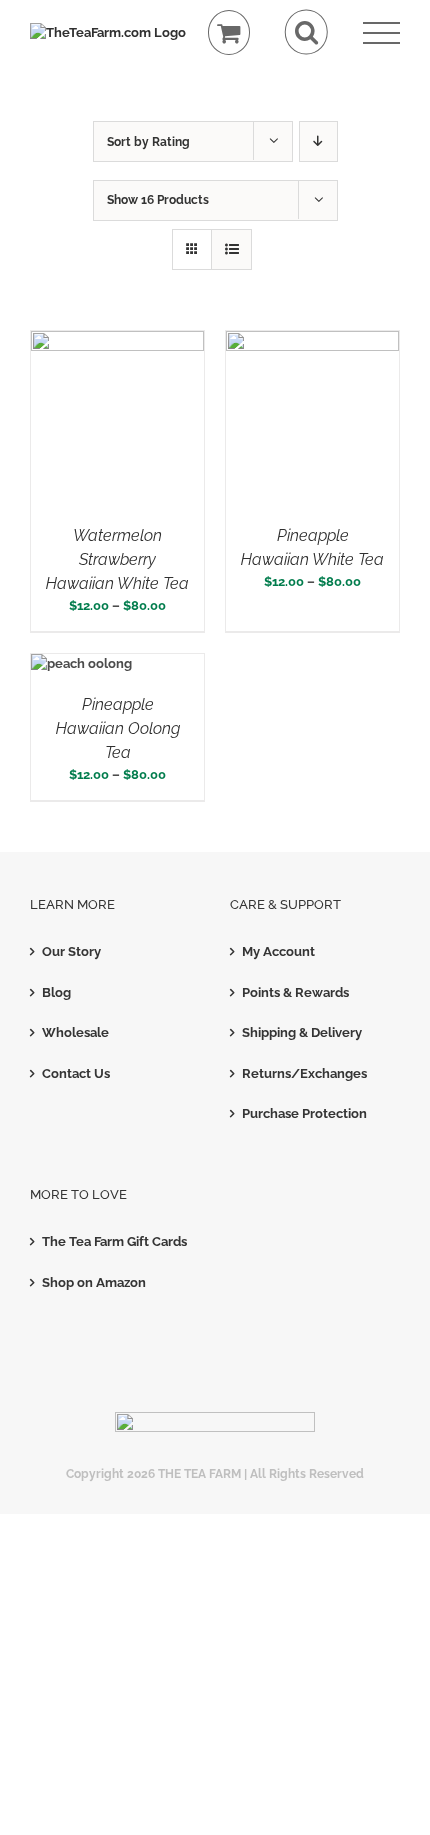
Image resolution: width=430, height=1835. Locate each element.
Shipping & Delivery (302, 1032)
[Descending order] (318, 141)
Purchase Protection (304, 1113)
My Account (278, 951)
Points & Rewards (295, 992)
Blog (56, 992)
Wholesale (75, 1032)
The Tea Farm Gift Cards (114, 1241)
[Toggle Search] (306, 32)
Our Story (71, 951)
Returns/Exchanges (304, 1073)
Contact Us (76, 1073)
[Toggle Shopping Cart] (229, 32)
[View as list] (231, 249)
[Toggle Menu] (381, 33)
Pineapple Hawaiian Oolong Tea (118, 728)
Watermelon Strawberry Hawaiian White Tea (117, 559)
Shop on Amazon (94, 1282)
